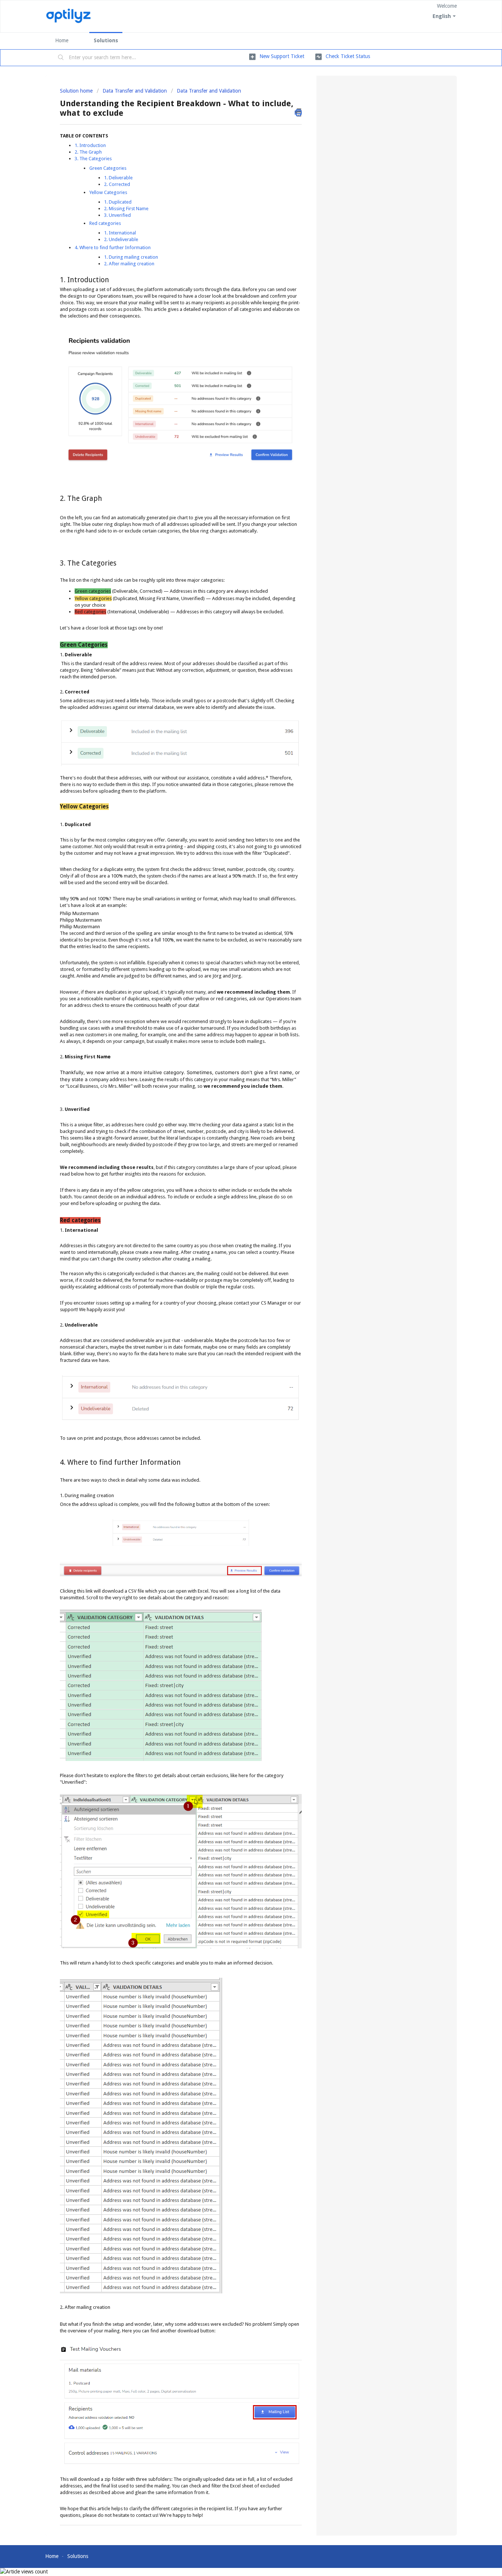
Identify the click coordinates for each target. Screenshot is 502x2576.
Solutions (106, 40)
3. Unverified (117, 215)
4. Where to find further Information (113, 247)
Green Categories (108, 168)
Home (62, 40)
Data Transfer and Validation (135, 91)
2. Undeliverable (122, 239)
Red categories (105, 223)
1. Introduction (90, 145)
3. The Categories (93, 159)
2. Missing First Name (127, 209)
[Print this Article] (298, 112)
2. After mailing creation (129, 264)
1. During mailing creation (131, 257)
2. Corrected (117, 184)
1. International (121, 233)
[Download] (237, 1235)
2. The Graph (88, 152)
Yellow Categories (108, 192)
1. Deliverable (118, 178)
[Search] (61, 58)
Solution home (77, 91)
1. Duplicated (118, 202)
